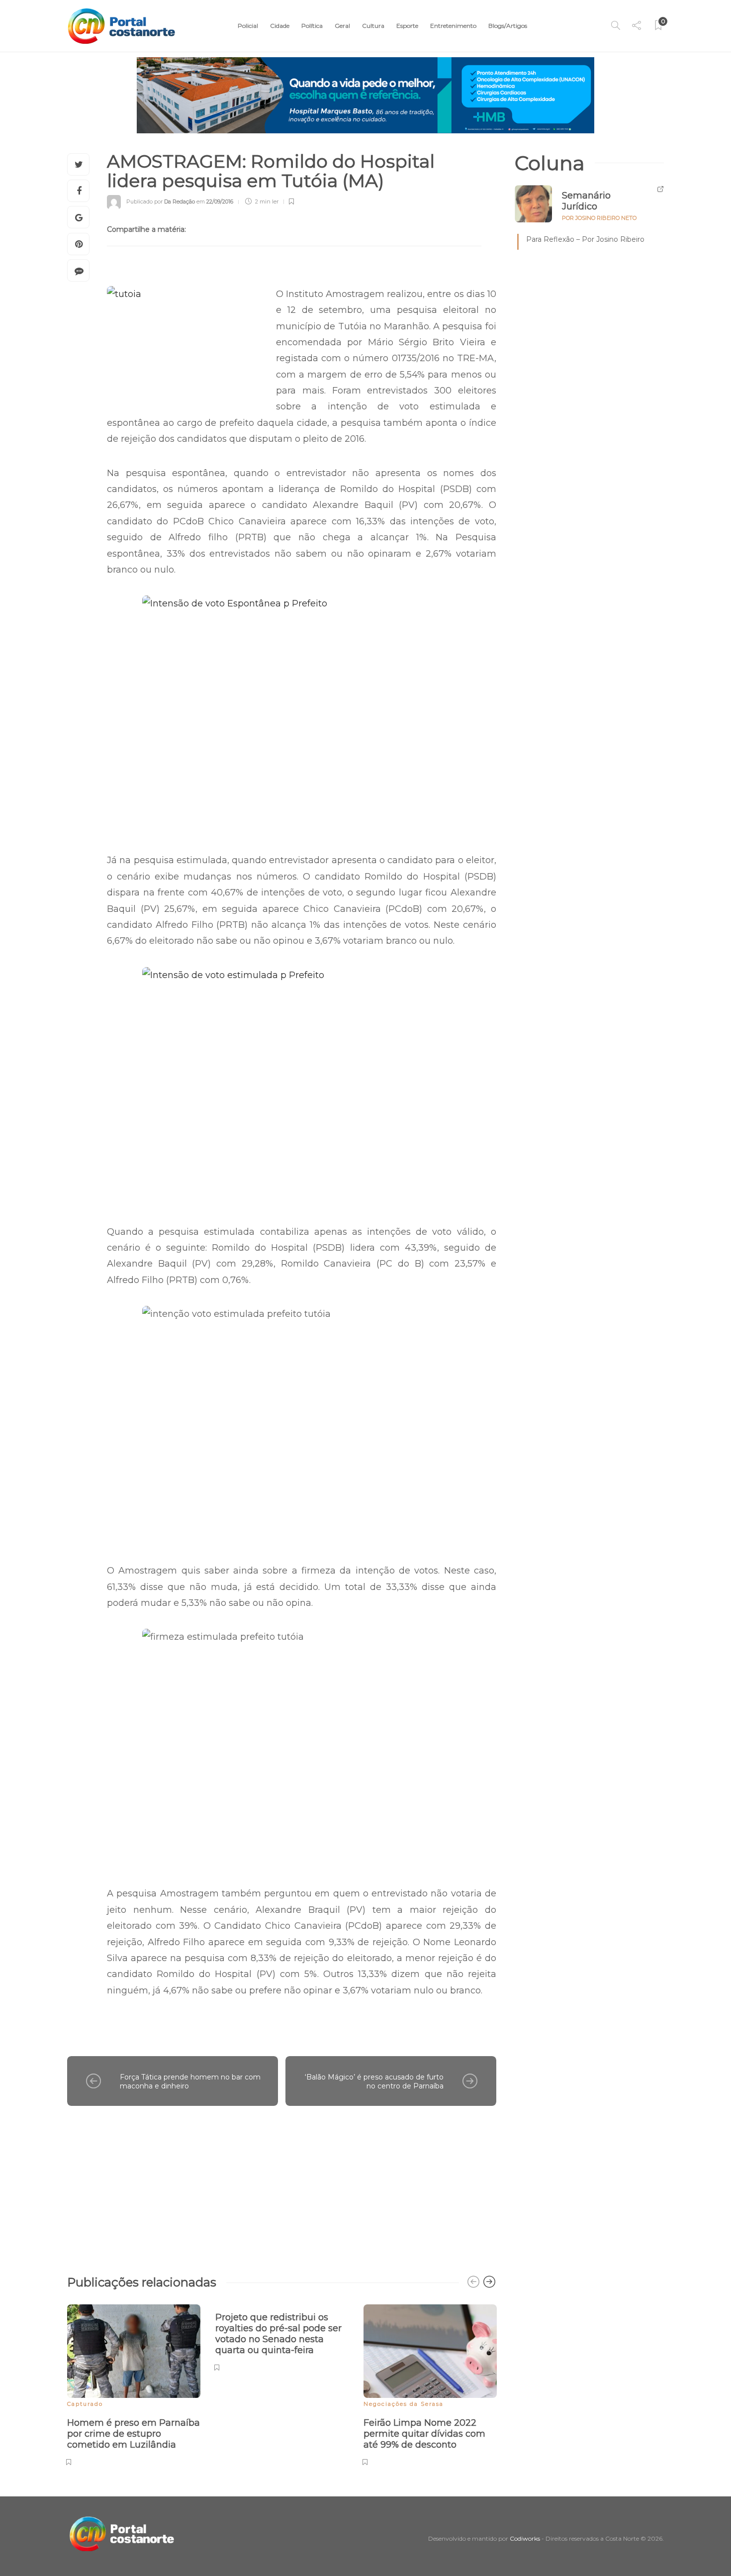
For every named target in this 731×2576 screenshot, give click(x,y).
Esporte (407, 26)
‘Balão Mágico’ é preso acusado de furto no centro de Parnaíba (374, 2082)
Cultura (373, 26)
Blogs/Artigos (508, 26)
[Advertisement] (282, 2185)
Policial (248, 26)
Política (312, 26)
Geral (342, 26)
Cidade (280, 26)
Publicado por (161, 201)
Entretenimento (453, 26)
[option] (134, 2383)
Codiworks (525, 2538)
